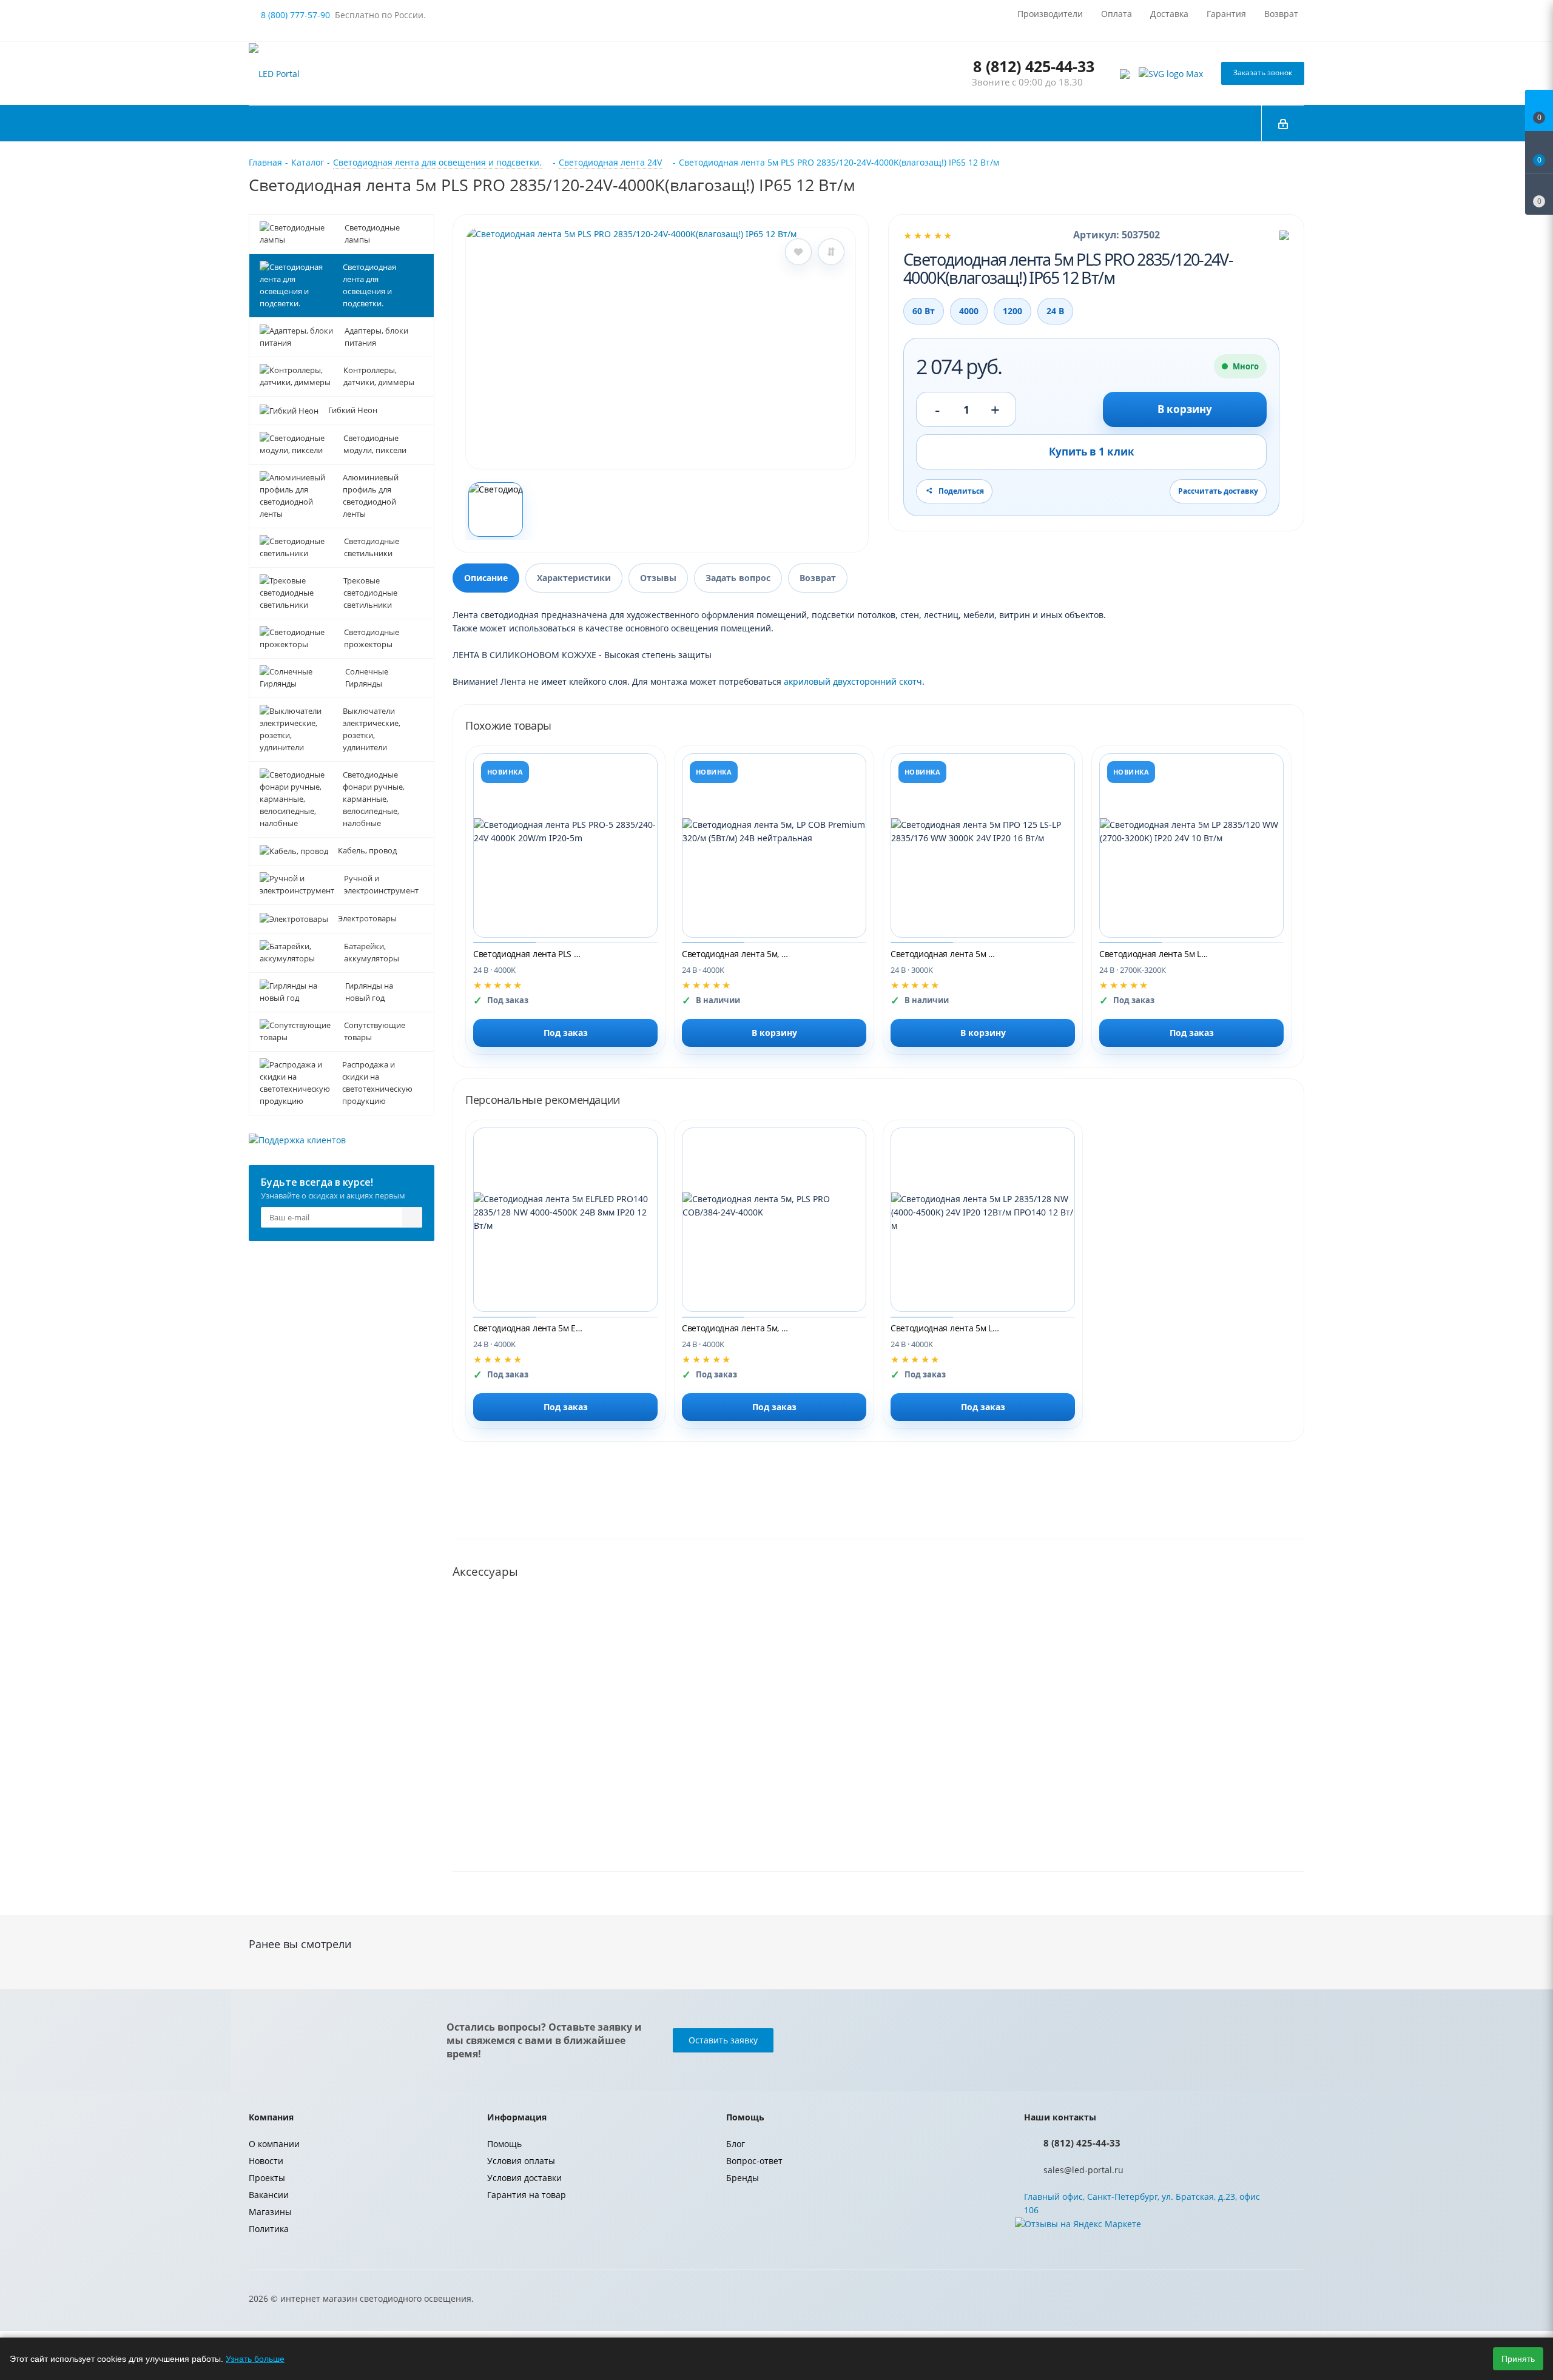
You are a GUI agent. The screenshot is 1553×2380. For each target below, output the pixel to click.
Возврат (818, 578)
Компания (271, 2117)
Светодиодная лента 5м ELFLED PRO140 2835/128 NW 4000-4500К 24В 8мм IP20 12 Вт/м (528, 1328)
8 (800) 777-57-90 (295, 15)
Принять (1518, 2359)
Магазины (270, 2212)
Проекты (267, 2178)
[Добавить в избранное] (798, 252)
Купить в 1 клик (1092, 452)
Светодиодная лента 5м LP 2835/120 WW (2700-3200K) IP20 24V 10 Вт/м (1154, 954)
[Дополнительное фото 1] (496, 509)
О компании (274, 2144)
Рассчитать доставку (1218, 491)
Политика (269, 2229)
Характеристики (574, 578)
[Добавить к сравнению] (831, 252)
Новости (266, 2161)
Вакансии (269, 2195)
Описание (486, 578)
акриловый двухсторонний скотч (853, 681)
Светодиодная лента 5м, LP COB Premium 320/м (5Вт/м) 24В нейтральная (736, 954)
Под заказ (566, 1033)
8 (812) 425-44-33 (1034, 66)
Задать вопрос (738, 578)
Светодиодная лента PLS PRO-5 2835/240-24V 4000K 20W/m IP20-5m (528, 954)
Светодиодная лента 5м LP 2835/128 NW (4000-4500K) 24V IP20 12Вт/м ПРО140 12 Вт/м (945, 1328)
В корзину (1185, 409)
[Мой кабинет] (1283, 123)
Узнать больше (255, 2359)
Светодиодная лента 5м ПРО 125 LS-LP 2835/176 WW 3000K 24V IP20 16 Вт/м (945, 954)
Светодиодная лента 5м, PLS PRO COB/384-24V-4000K (736, 1328)
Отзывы (658, 578)
